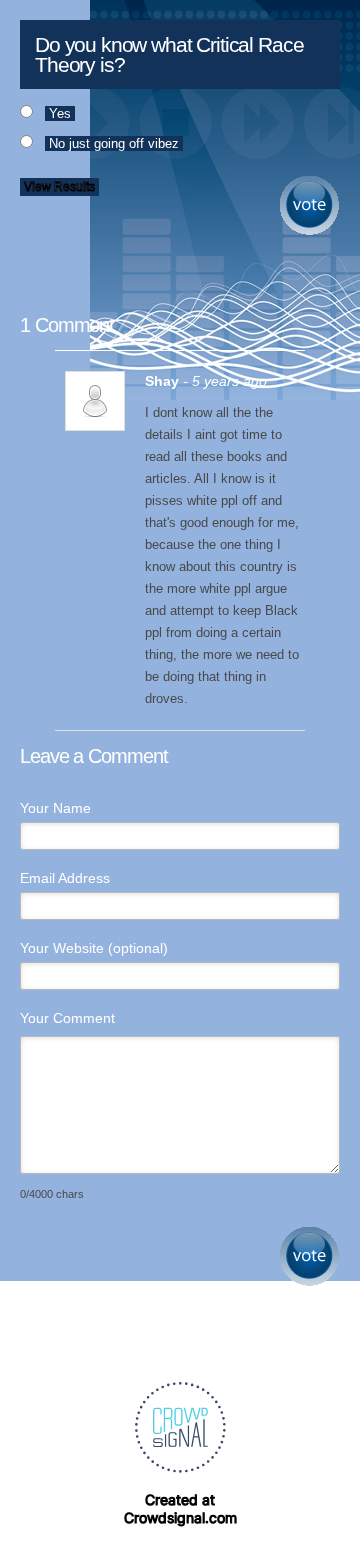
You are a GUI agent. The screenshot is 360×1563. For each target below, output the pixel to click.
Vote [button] (309, 205)
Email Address (65, 878)
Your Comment (67, 1018)
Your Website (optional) (94, 948)
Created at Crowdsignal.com (180, 1508)
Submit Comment (309, 1256)
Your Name (55, 808)
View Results (59, 187)
